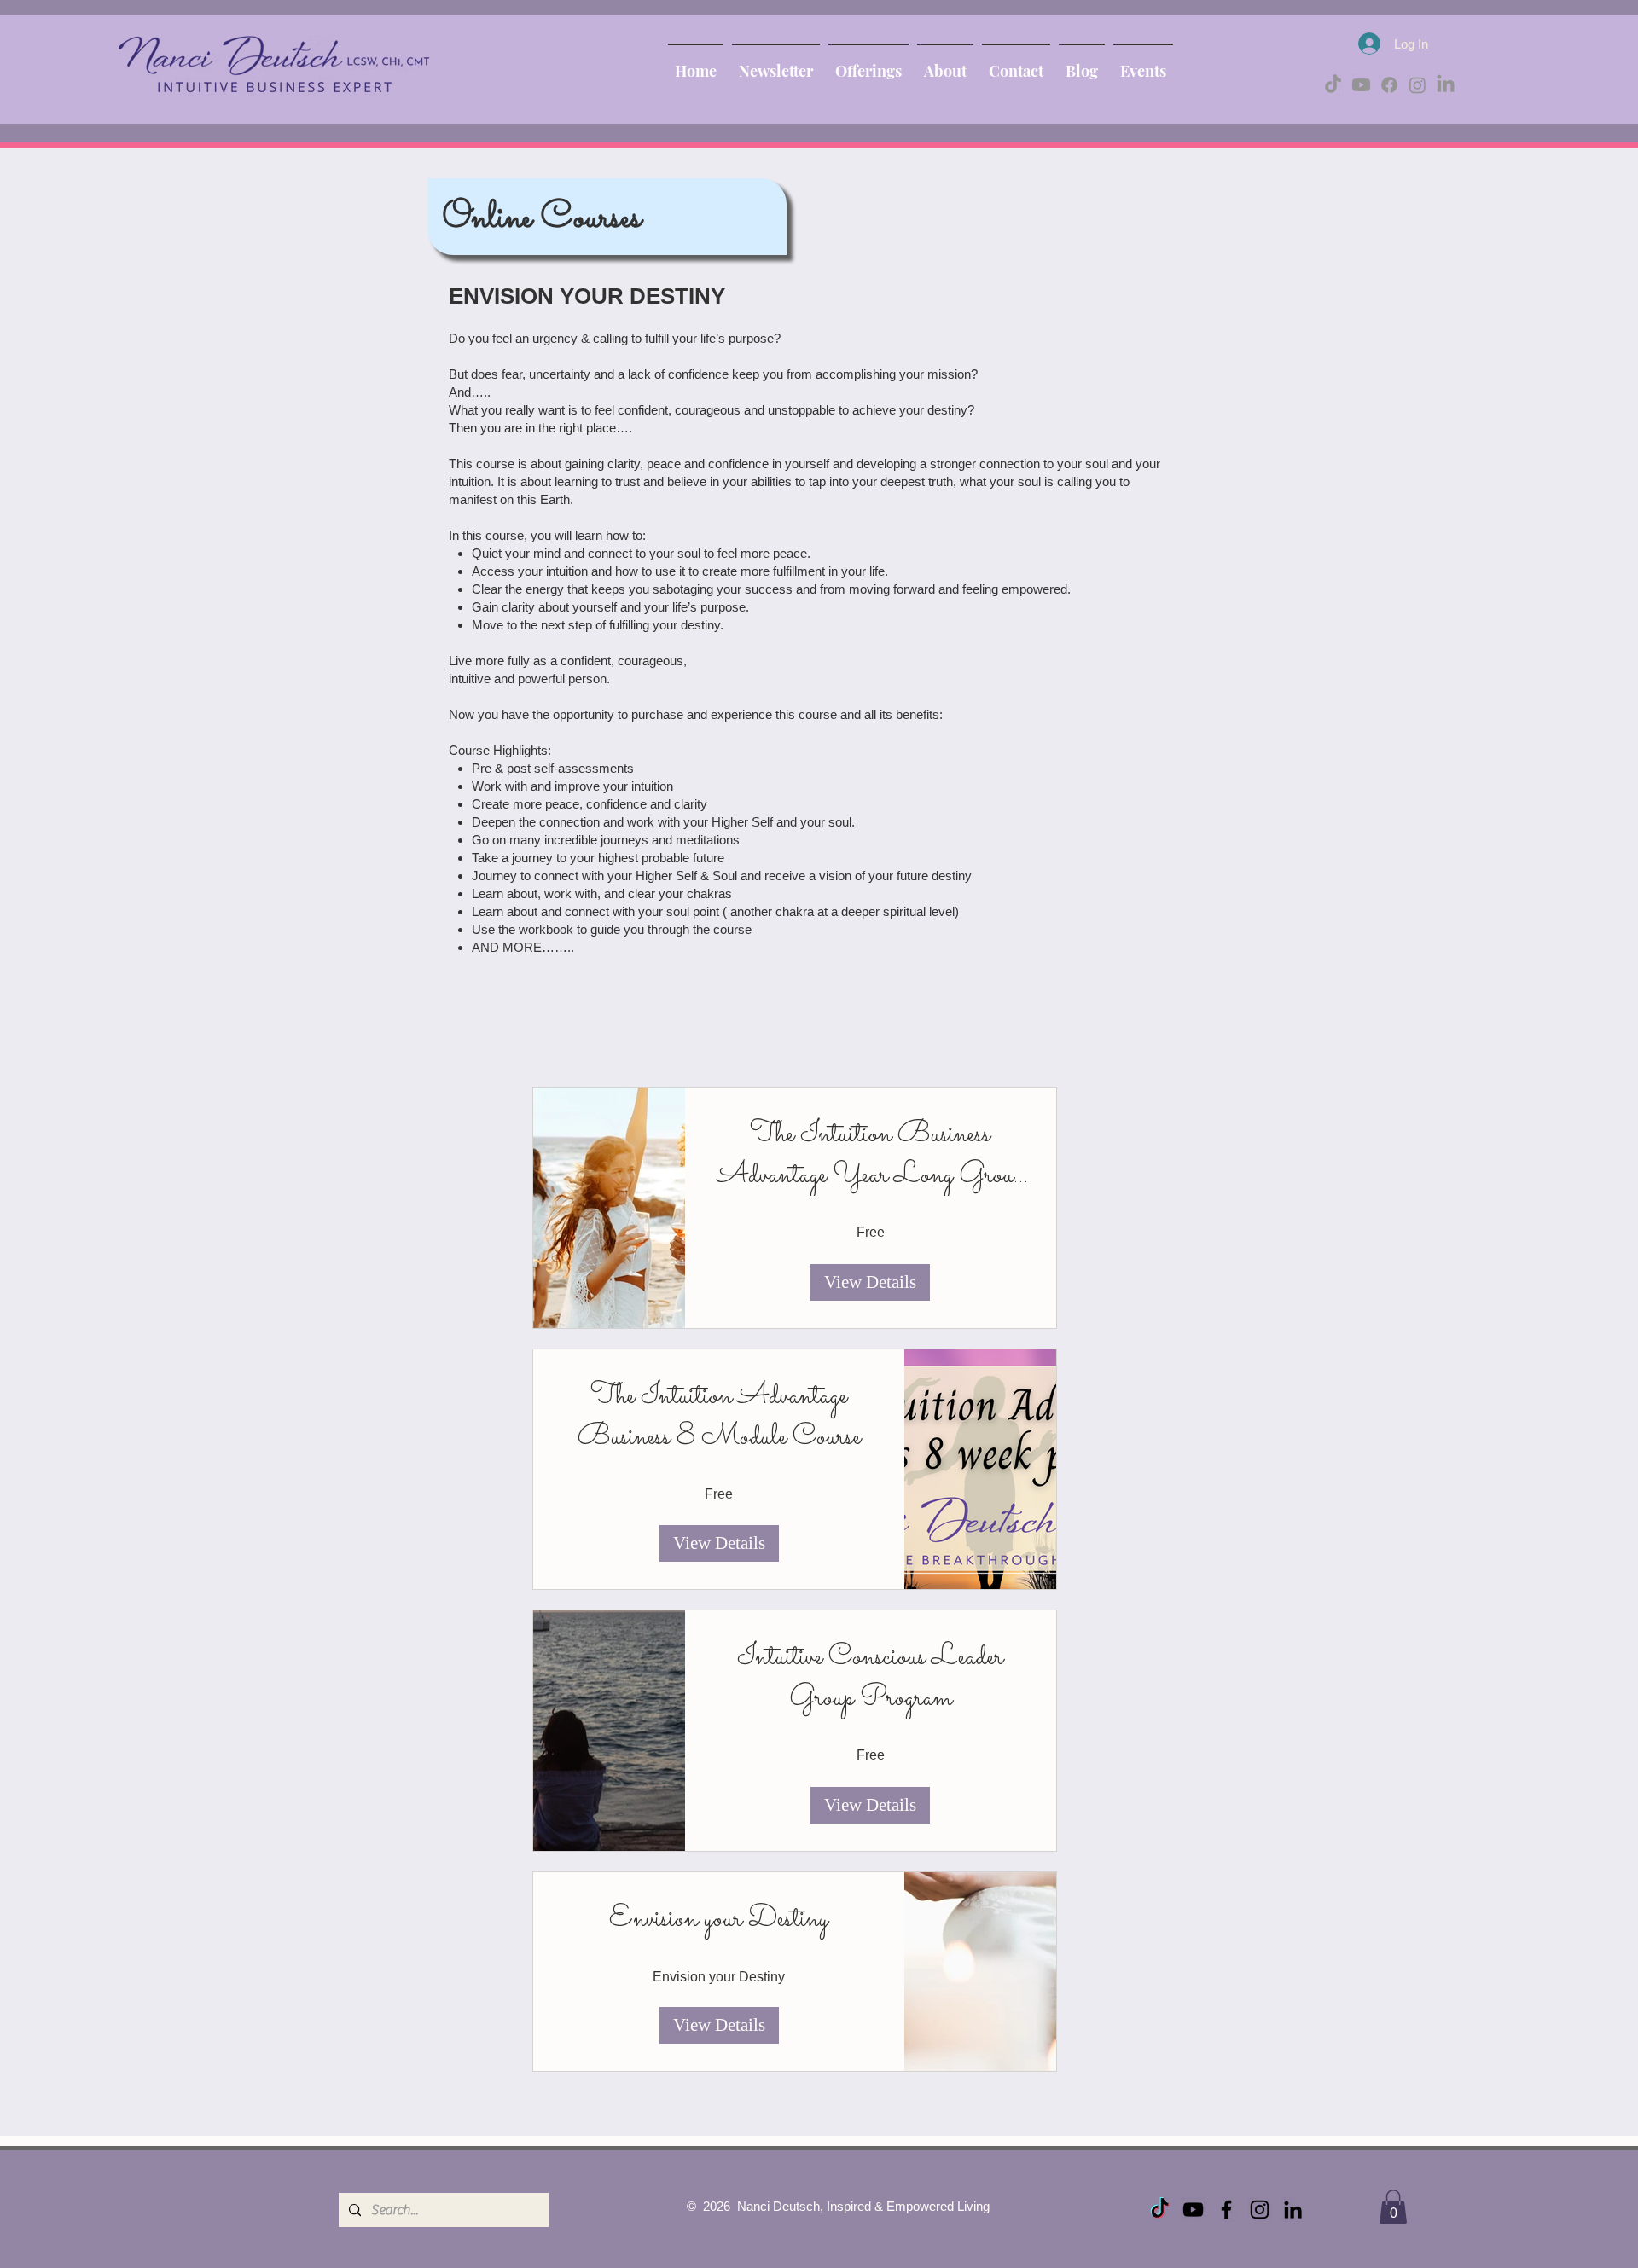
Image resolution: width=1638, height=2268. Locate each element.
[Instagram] (1417, 85)
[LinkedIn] (1446, 85)
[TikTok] (1333, 85)
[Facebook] (1389, 85)
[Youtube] (1361, 85)
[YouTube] (1193, 2210)
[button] (1393, 2207)
